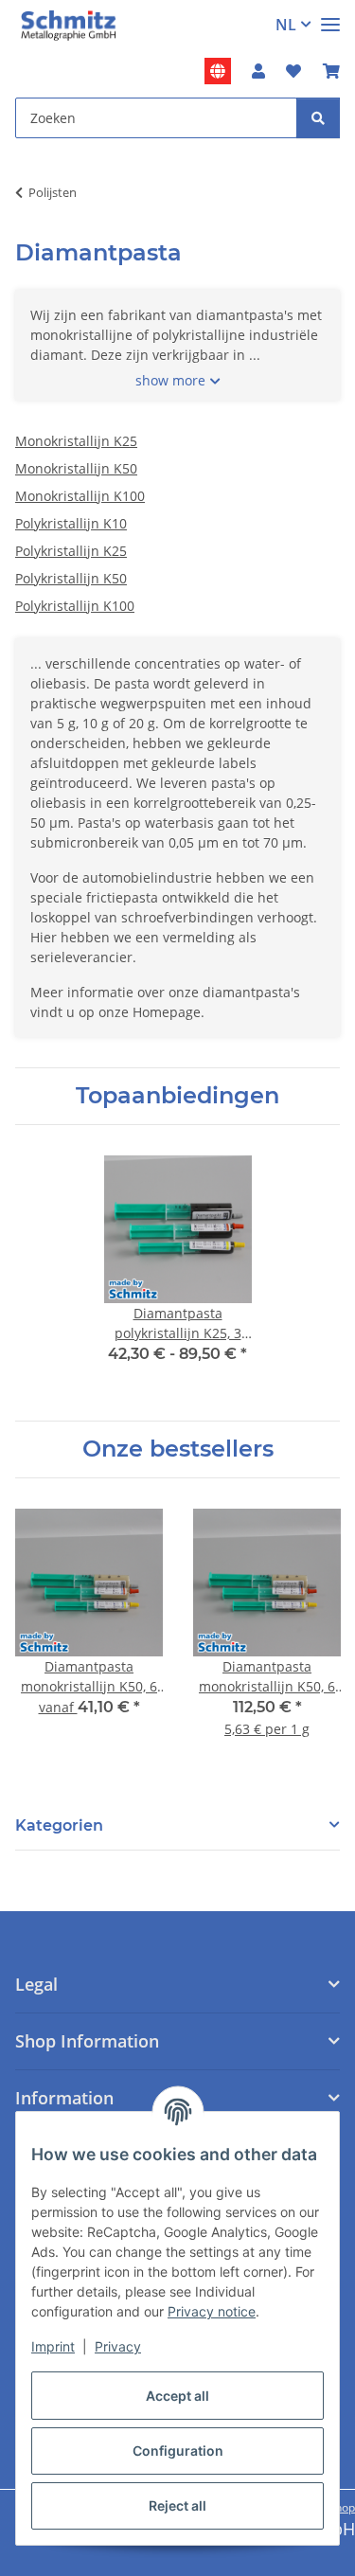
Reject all (177, 2505)
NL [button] (286, 25)
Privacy (118, 2346)
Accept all (177, 2396)
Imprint (53, 2346)
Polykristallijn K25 (71, 551)
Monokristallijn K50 (76, 468)
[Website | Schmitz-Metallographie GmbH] (218, 71)
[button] (258, 71)
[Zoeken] (318, 118)
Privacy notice (212, 2311)
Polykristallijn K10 (71, 523)
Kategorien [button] (59, 1825)
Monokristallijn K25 (76, 441)
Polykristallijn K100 (75, 606)
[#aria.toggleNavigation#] (330, 17)
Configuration (178, 2451)
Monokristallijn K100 (80, 496)
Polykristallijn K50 (71, 578)
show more (170, 380)
